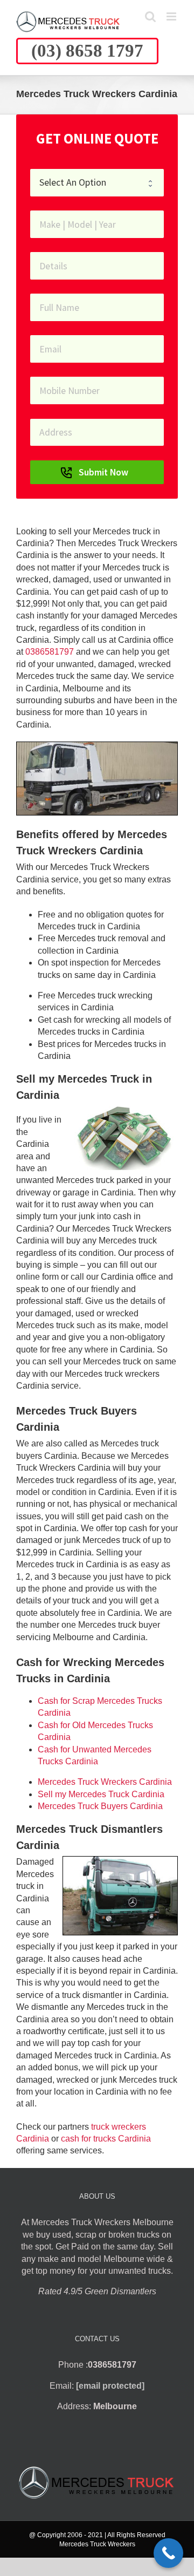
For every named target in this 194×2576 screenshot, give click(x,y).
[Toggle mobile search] (150, 16)
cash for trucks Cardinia (106, 2139)
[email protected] (110, 2386)
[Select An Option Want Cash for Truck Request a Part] (97, 183)
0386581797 (50, 652)
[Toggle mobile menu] (172, 16)
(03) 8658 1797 (87, 51)
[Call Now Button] (168, 2553)
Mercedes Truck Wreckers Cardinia (105, 1782)
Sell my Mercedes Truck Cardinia (101, 1794)
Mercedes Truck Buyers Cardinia (100, 1806)
